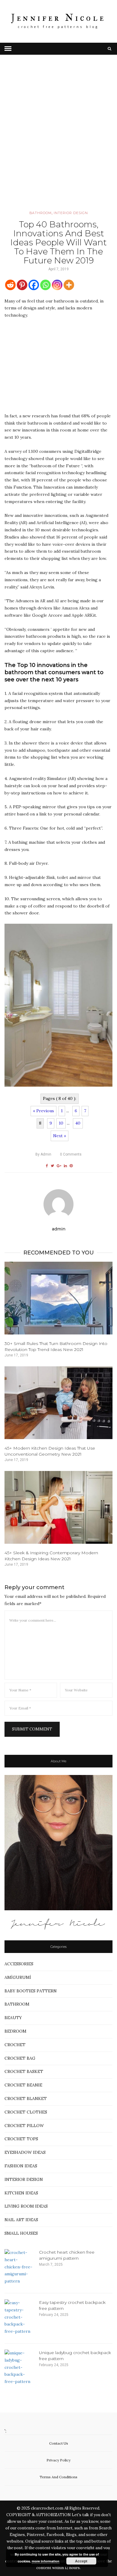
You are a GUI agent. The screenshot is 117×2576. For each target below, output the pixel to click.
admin (43, 1154)
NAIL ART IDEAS (21, 2220)
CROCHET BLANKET (26, 2099)
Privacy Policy (58, 2460)
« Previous (43, 1111)
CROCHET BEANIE (23, 2085)
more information (46, 2561)
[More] (69, 285)
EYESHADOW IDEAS (25, 2152)
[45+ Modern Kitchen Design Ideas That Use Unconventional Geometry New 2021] (58, 1403)
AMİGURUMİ (18, 1977)
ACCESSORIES (19, 1964)
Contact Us (59, 2443)
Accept (81, 2561)
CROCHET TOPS (21, 2139)
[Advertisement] (58, 141)
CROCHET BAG (20, 2058)
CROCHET (15, 2045)
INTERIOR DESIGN (71, 213)
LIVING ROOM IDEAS (26, 2206)
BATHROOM (40, 213)
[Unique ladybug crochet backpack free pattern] (19, 2367)
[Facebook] (34, 285)
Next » (60, 1136)
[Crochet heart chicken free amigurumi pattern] (19, 2267)
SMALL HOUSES (21, 2233)
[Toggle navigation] (8, 49)
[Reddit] (10, 285)
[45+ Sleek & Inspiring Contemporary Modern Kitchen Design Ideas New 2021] (58, 1507)
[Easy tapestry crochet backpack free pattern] (19, 2317)
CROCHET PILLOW (24, 2126)
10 (61, 1123)
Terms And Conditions (58, 2477)
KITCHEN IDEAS (21, 2193)
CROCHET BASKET (24, 2071)
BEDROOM (15, 2031)
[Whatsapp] (45, 285)
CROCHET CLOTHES (26, 2112)
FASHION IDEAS (21, 2166)
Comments (71, 1154)
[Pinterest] (22, 285)
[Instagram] (57, 285)
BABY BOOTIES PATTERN (31, 1991)
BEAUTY (13, 2018)
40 (78, 1123)
